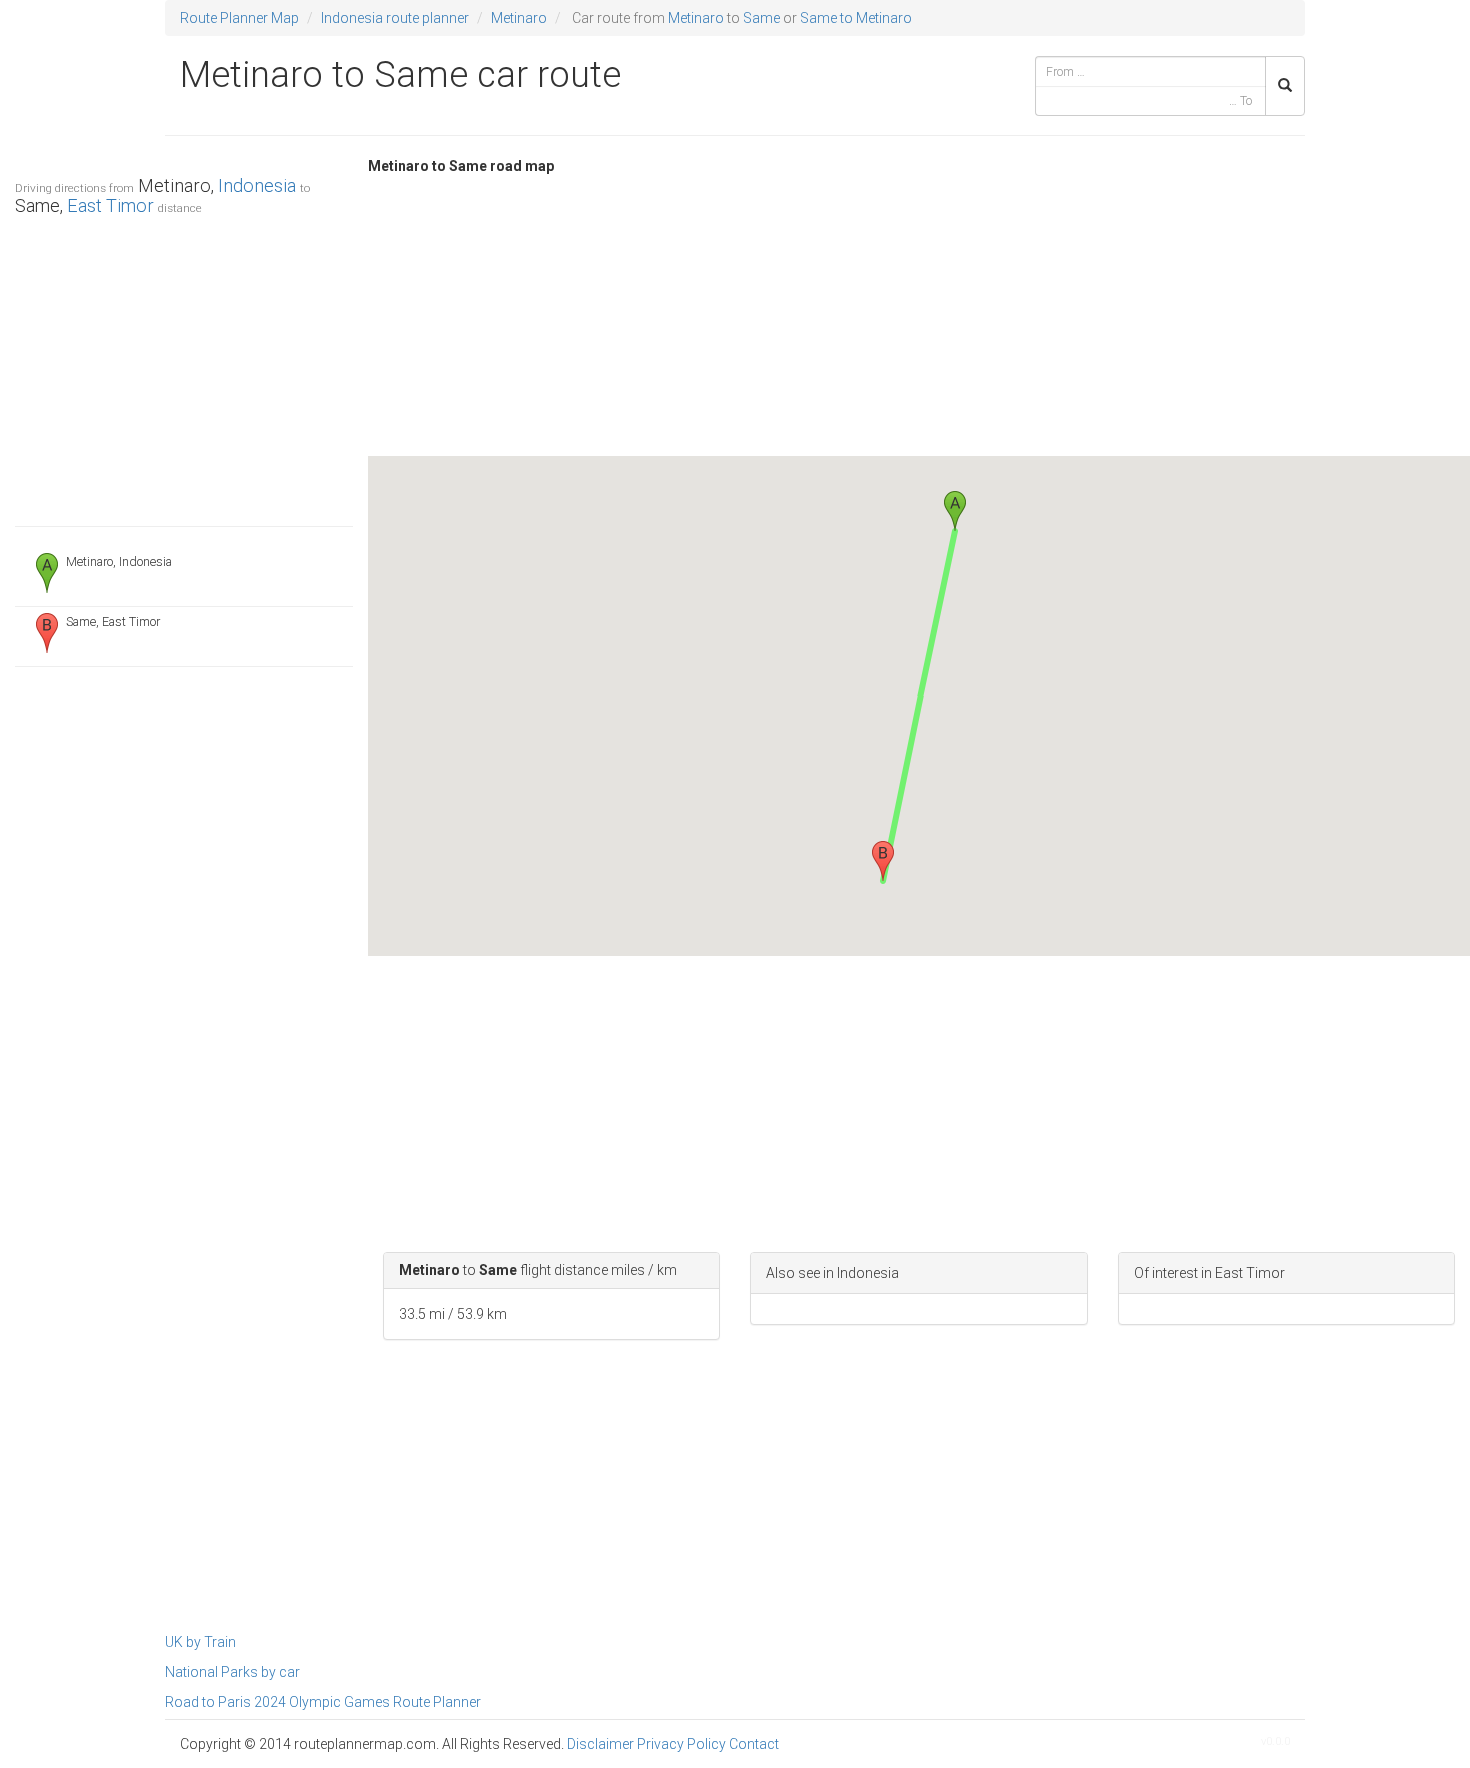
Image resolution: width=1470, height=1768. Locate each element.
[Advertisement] (184, 366)
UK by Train (200, 1642)
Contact (754, 1744)
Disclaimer (600, 1744)
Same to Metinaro (856, 18)
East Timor (110, 205)
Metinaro (519, 18)
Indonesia (257, 185)
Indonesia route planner (395, 18)
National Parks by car (232, 1672)
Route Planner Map (239, 18)
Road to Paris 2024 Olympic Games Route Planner (323, 1702)
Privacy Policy (681, 1744)
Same (761, 18)
